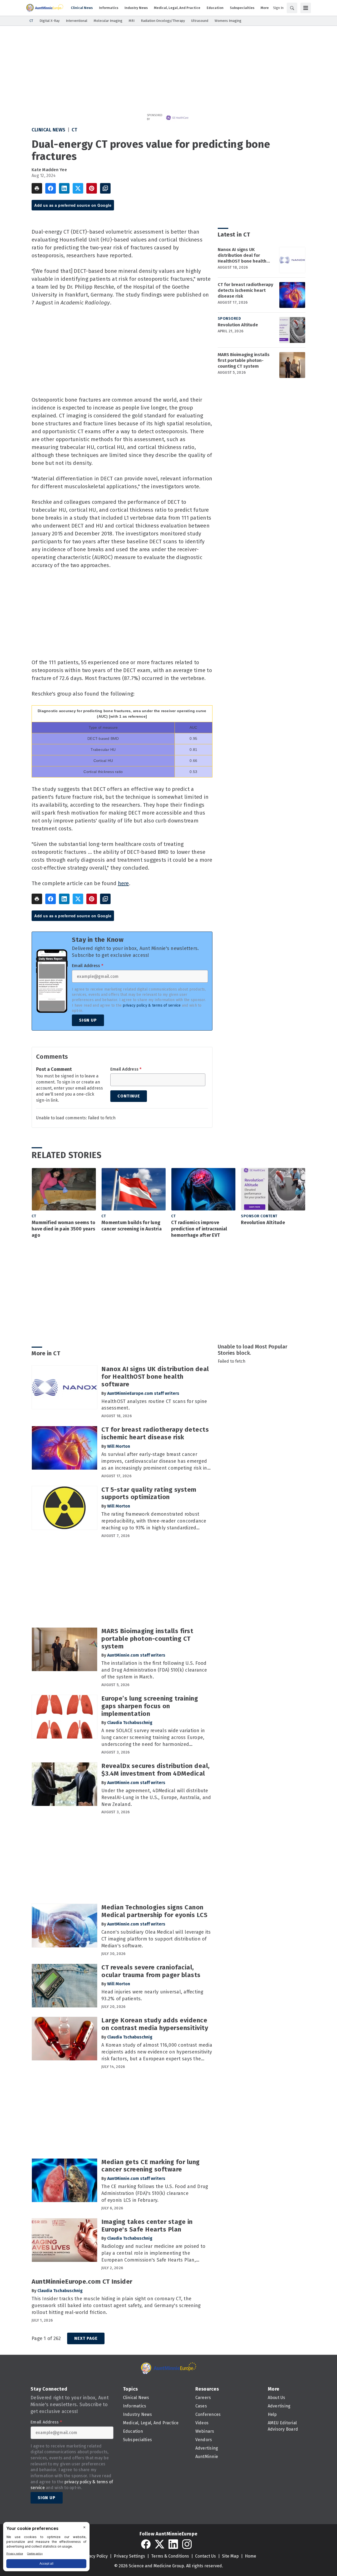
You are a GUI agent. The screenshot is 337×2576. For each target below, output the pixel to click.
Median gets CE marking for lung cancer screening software (151, 2166)
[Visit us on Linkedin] (173, 2544)
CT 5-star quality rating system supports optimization (149, 1493)
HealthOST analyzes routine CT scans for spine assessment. (154, 1405)
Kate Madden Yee (49, 170)
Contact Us (205, 2556)
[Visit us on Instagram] (187, 2544)
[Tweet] (78, 188)
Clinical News (49, 130)
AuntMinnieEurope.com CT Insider (82, 2282)
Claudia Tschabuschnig (130, 1723)
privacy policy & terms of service (152, 1005)
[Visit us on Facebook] (146, 2544)
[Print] (37, 188)
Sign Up (88, 1020)
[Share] (51, 188)
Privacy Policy (94, 2556)
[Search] (292, 8)
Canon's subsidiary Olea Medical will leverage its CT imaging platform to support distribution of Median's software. (156, 1939)
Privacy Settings (129, 2556)
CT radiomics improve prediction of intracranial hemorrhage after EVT (199, 1229)
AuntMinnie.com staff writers (136, 1655)
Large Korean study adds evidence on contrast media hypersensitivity (155, 2024)
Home (251, 2556)
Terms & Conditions (170, 2556)
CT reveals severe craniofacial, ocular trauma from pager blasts (151, 1971)
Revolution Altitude (238, 325)
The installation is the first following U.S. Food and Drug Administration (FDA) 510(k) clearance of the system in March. (154, 1670)
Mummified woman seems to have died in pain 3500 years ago (63, 1229)
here (123, 883)
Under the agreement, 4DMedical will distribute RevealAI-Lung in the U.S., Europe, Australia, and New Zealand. (156, 1797)
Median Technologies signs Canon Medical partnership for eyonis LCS (154, 1911)
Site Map (230, 2556)
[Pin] (92, 188)
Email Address (88, 966)
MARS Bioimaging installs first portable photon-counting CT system (244, 360)
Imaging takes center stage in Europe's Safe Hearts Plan (147, 2226)
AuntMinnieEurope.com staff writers (143, 1393)
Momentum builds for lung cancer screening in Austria (132, 1226)
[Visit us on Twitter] (160, 2544)
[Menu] (306, 8)
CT (74, 130)
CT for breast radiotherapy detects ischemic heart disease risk (246, 290)
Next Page (86, 2338)
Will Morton (119, 1446)
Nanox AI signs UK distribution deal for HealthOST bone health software (242, 255)
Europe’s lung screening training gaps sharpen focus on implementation (150, 1706)
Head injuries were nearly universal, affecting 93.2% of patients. (152, 1995)
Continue (129, 1096)
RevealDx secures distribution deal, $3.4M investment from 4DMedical (156, 1770)
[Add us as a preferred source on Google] (105, 188)
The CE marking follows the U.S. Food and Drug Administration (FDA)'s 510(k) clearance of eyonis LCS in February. (155, 2193)
